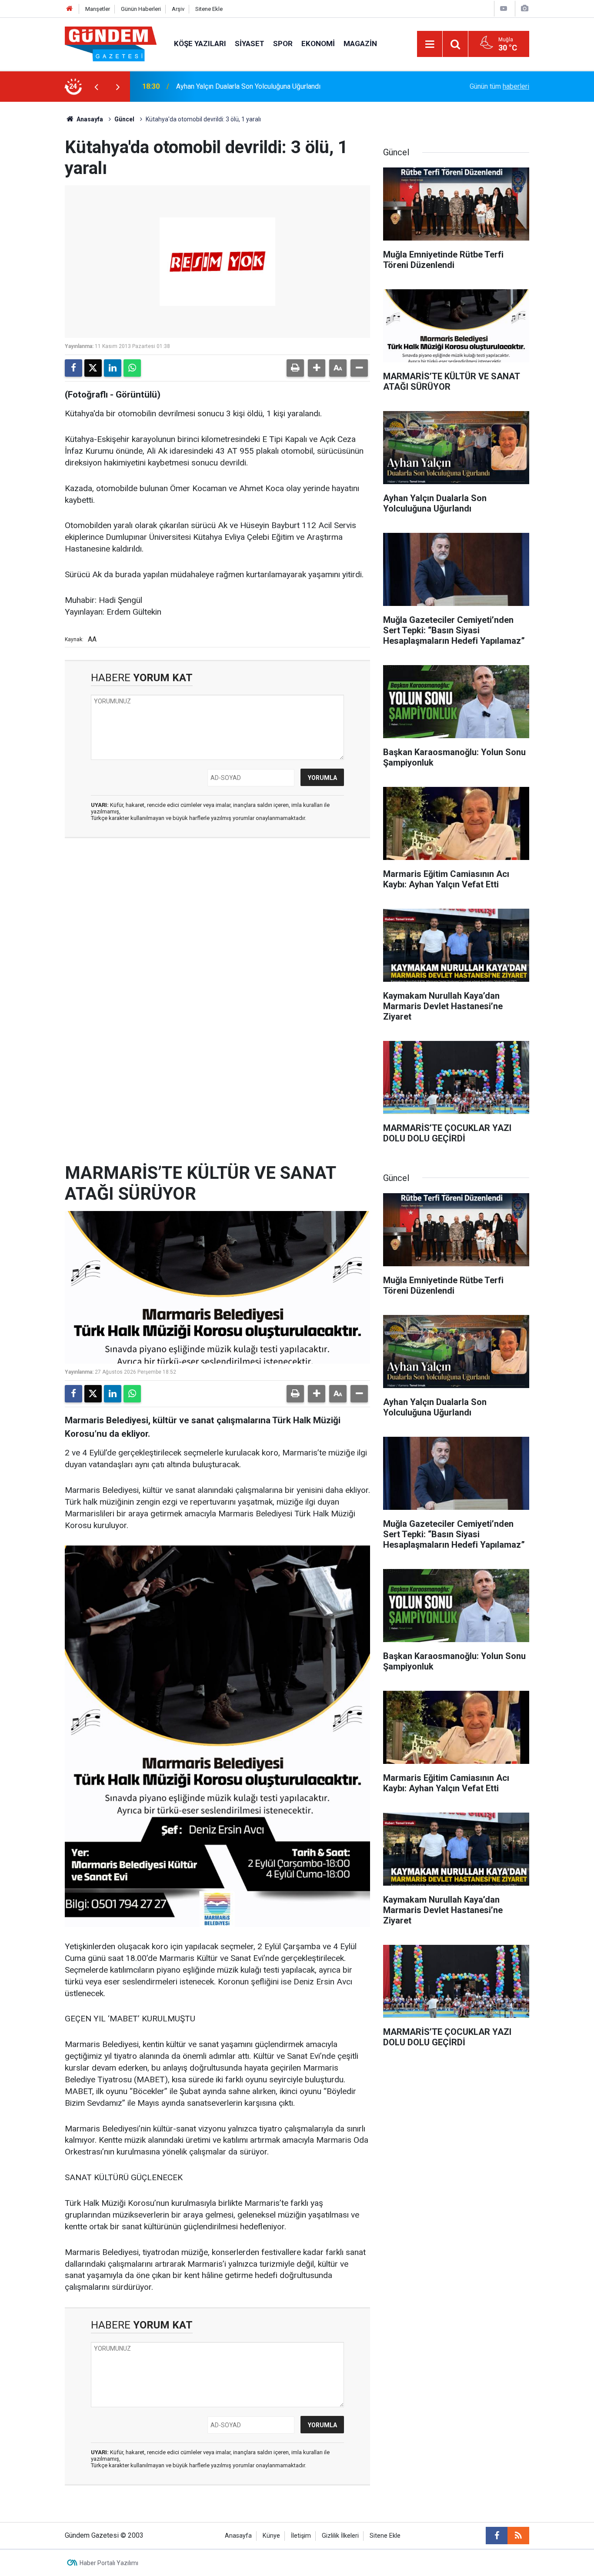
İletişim (301, 2536)
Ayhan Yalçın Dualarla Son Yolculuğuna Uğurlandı (248, 86)
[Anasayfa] (70, 9)
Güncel (124, 119)
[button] (317, 368)
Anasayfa (89, 119)
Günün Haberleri (141, 9)
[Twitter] (93, 368)
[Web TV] (504, 8)
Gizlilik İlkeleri (340, 2536)
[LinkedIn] (113, 368)
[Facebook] (73, 368)
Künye (271, 2536)
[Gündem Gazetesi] (111, 43)
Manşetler (98, 9)
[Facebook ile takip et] (497, 2536)
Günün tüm (499, 86)
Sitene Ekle (209, 9)
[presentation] (96, 87)
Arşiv (178, 9)
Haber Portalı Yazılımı (109, 2563)
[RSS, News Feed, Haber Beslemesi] (518, 2536)
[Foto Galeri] (524, 8)
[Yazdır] (295, 368)
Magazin (360, 43)
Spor (283, 43)
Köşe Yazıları (200, 43)
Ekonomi (318, 43)
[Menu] (430, 44)
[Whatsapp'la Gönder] (132, 368)
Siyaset (250, 43)
